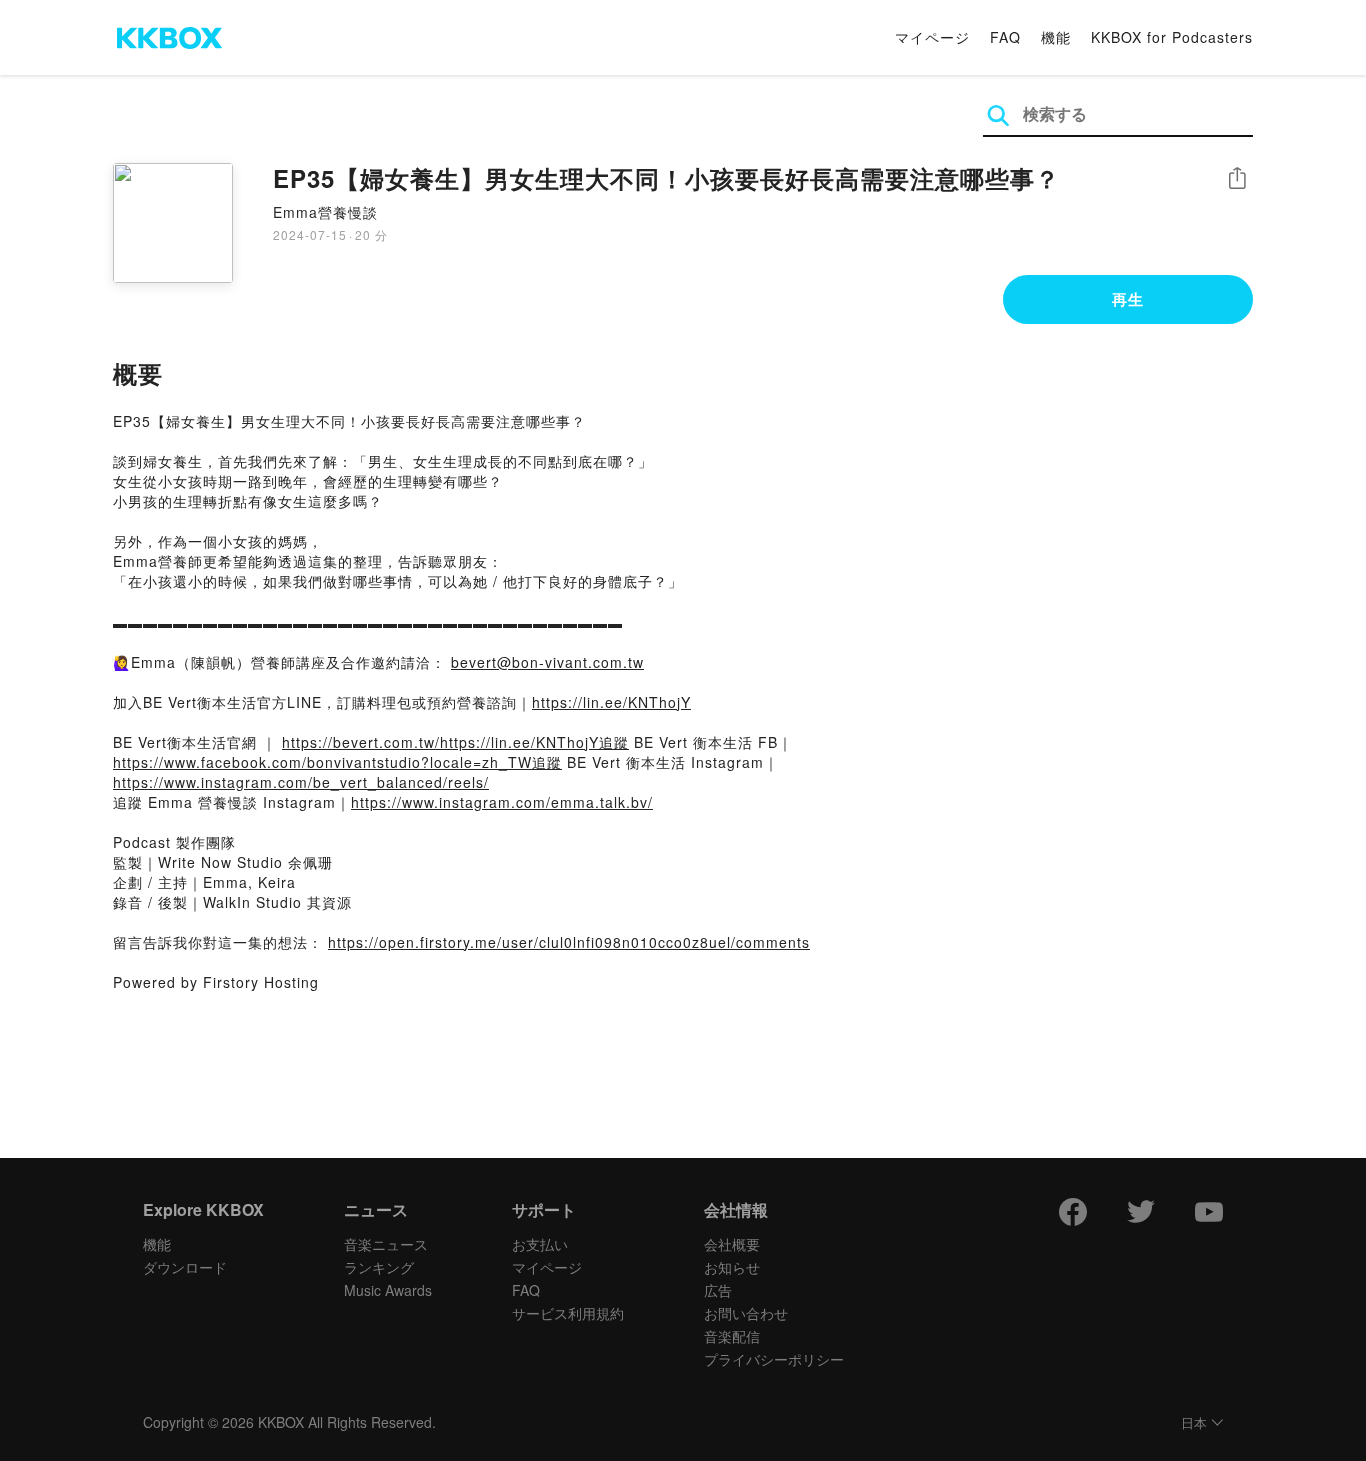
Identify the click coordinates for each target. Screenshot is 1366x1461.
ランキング (379, 1267)
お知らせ (732, 1267)
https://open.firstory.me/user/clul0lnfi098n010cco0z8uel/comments (569, 942)
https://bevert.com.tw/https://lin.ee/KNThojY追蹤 (455, 742)
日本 (1194, 1423)
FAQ (1005, 37)
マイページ (932, 37)
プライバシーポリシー (774, 1359)
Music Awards (388, 1290)
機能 (1056, 37)
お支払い (540, 1244)
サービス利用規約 (568, 1313)
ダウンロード (185, 1267)
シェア (1237, 178)
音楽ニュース (386, 1244)
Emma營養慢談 (325, 212)
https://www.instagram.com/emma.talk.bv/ (502, 802)
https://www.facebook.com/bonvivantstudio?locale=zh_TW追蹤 (337, 762)
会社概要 (732, 1244)
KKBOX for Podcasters (1172, 37)
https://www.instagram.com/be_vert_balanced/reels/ (301, 782)
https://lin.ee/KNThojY (611, 702)
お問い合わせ (746, 1313)
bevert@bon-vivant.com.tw (547, 662)
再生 (1128, 299)
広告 (718, 1290)
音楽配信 (732, 1336)
